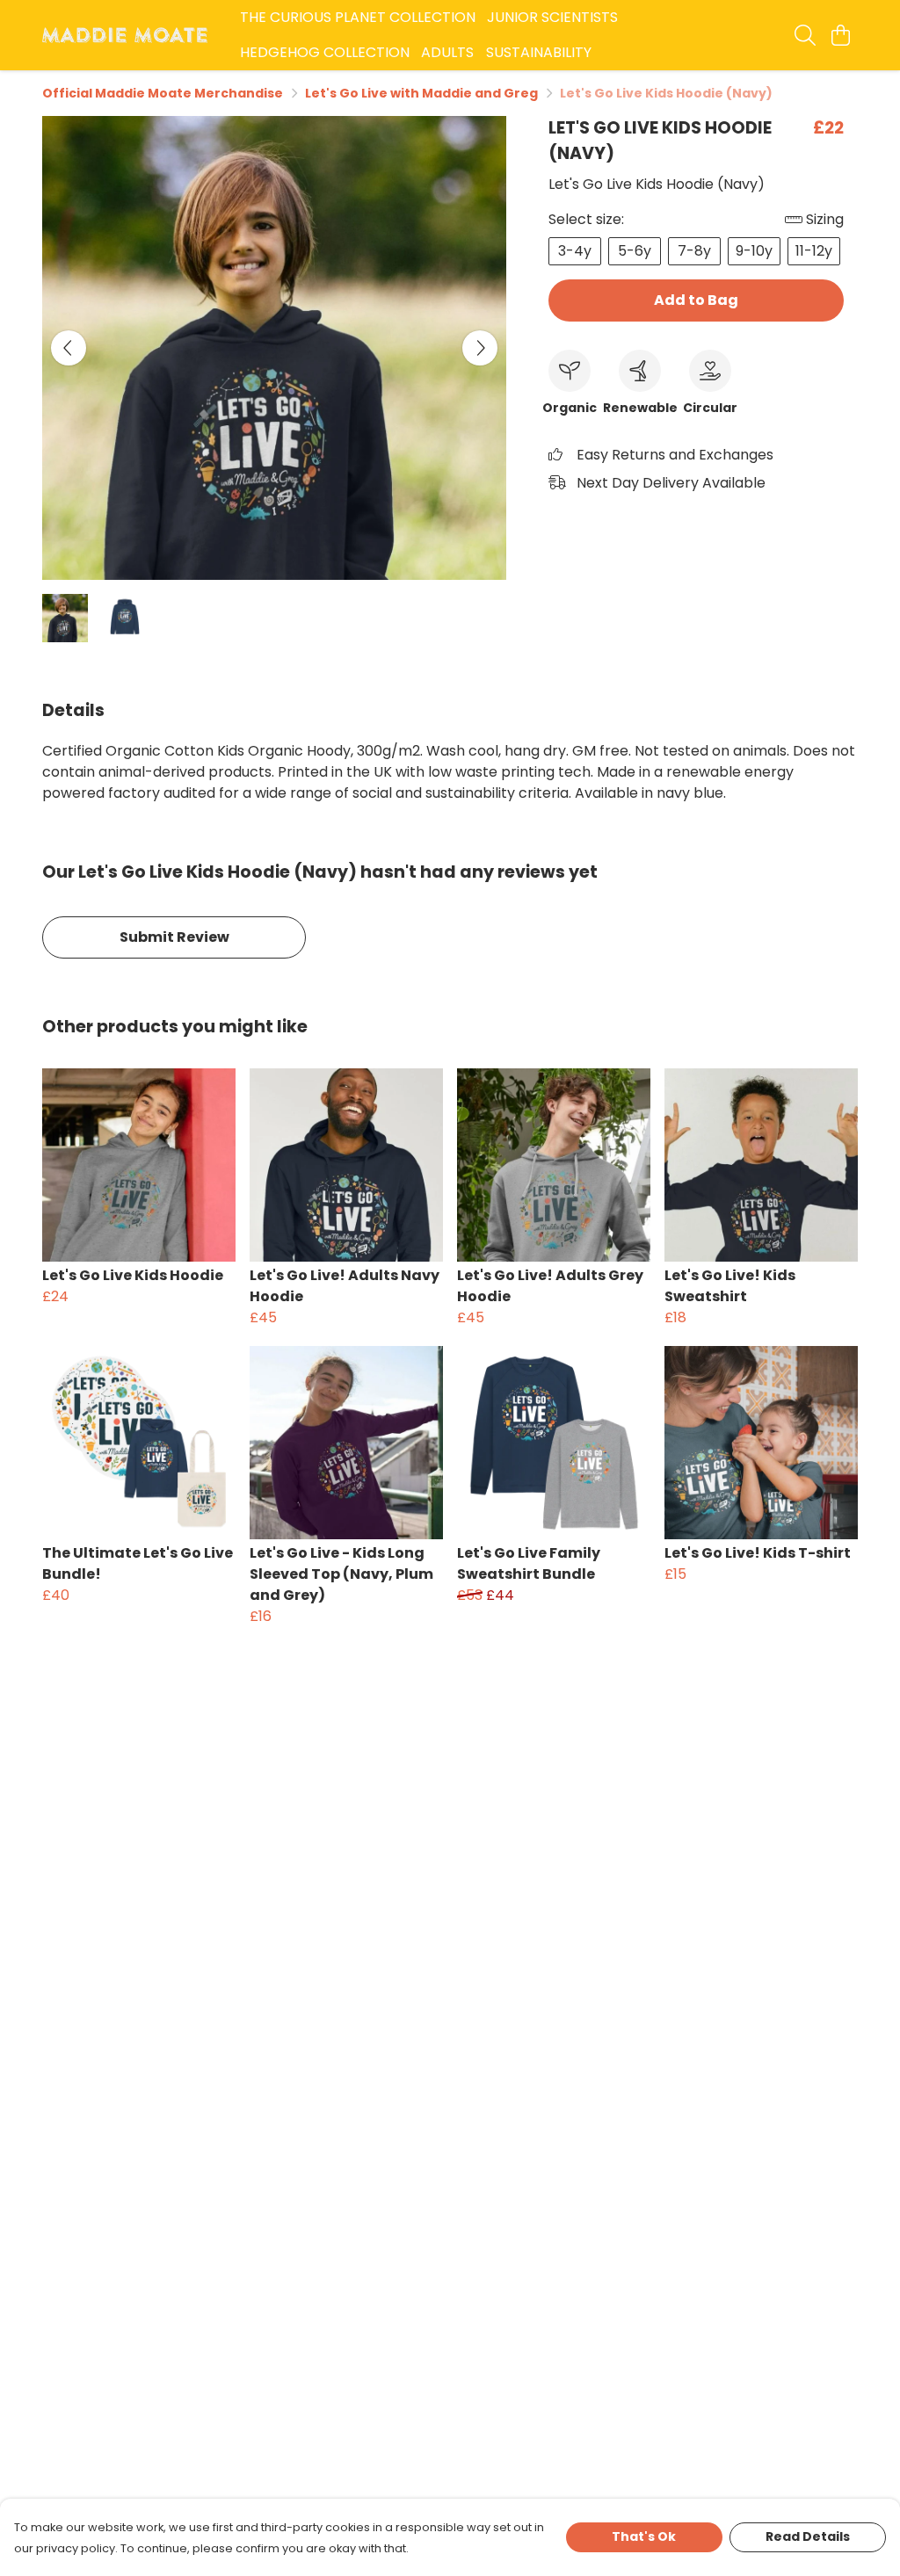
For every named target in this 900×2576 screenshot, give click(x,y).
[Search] (805, 35)
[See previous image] (69, 348)
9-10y (754, 251)
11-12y (814, 251)
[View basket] (840, 35)
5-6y (635, 251)
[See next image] (480, 348)
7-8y (694, 251)
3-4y (575, 251)
